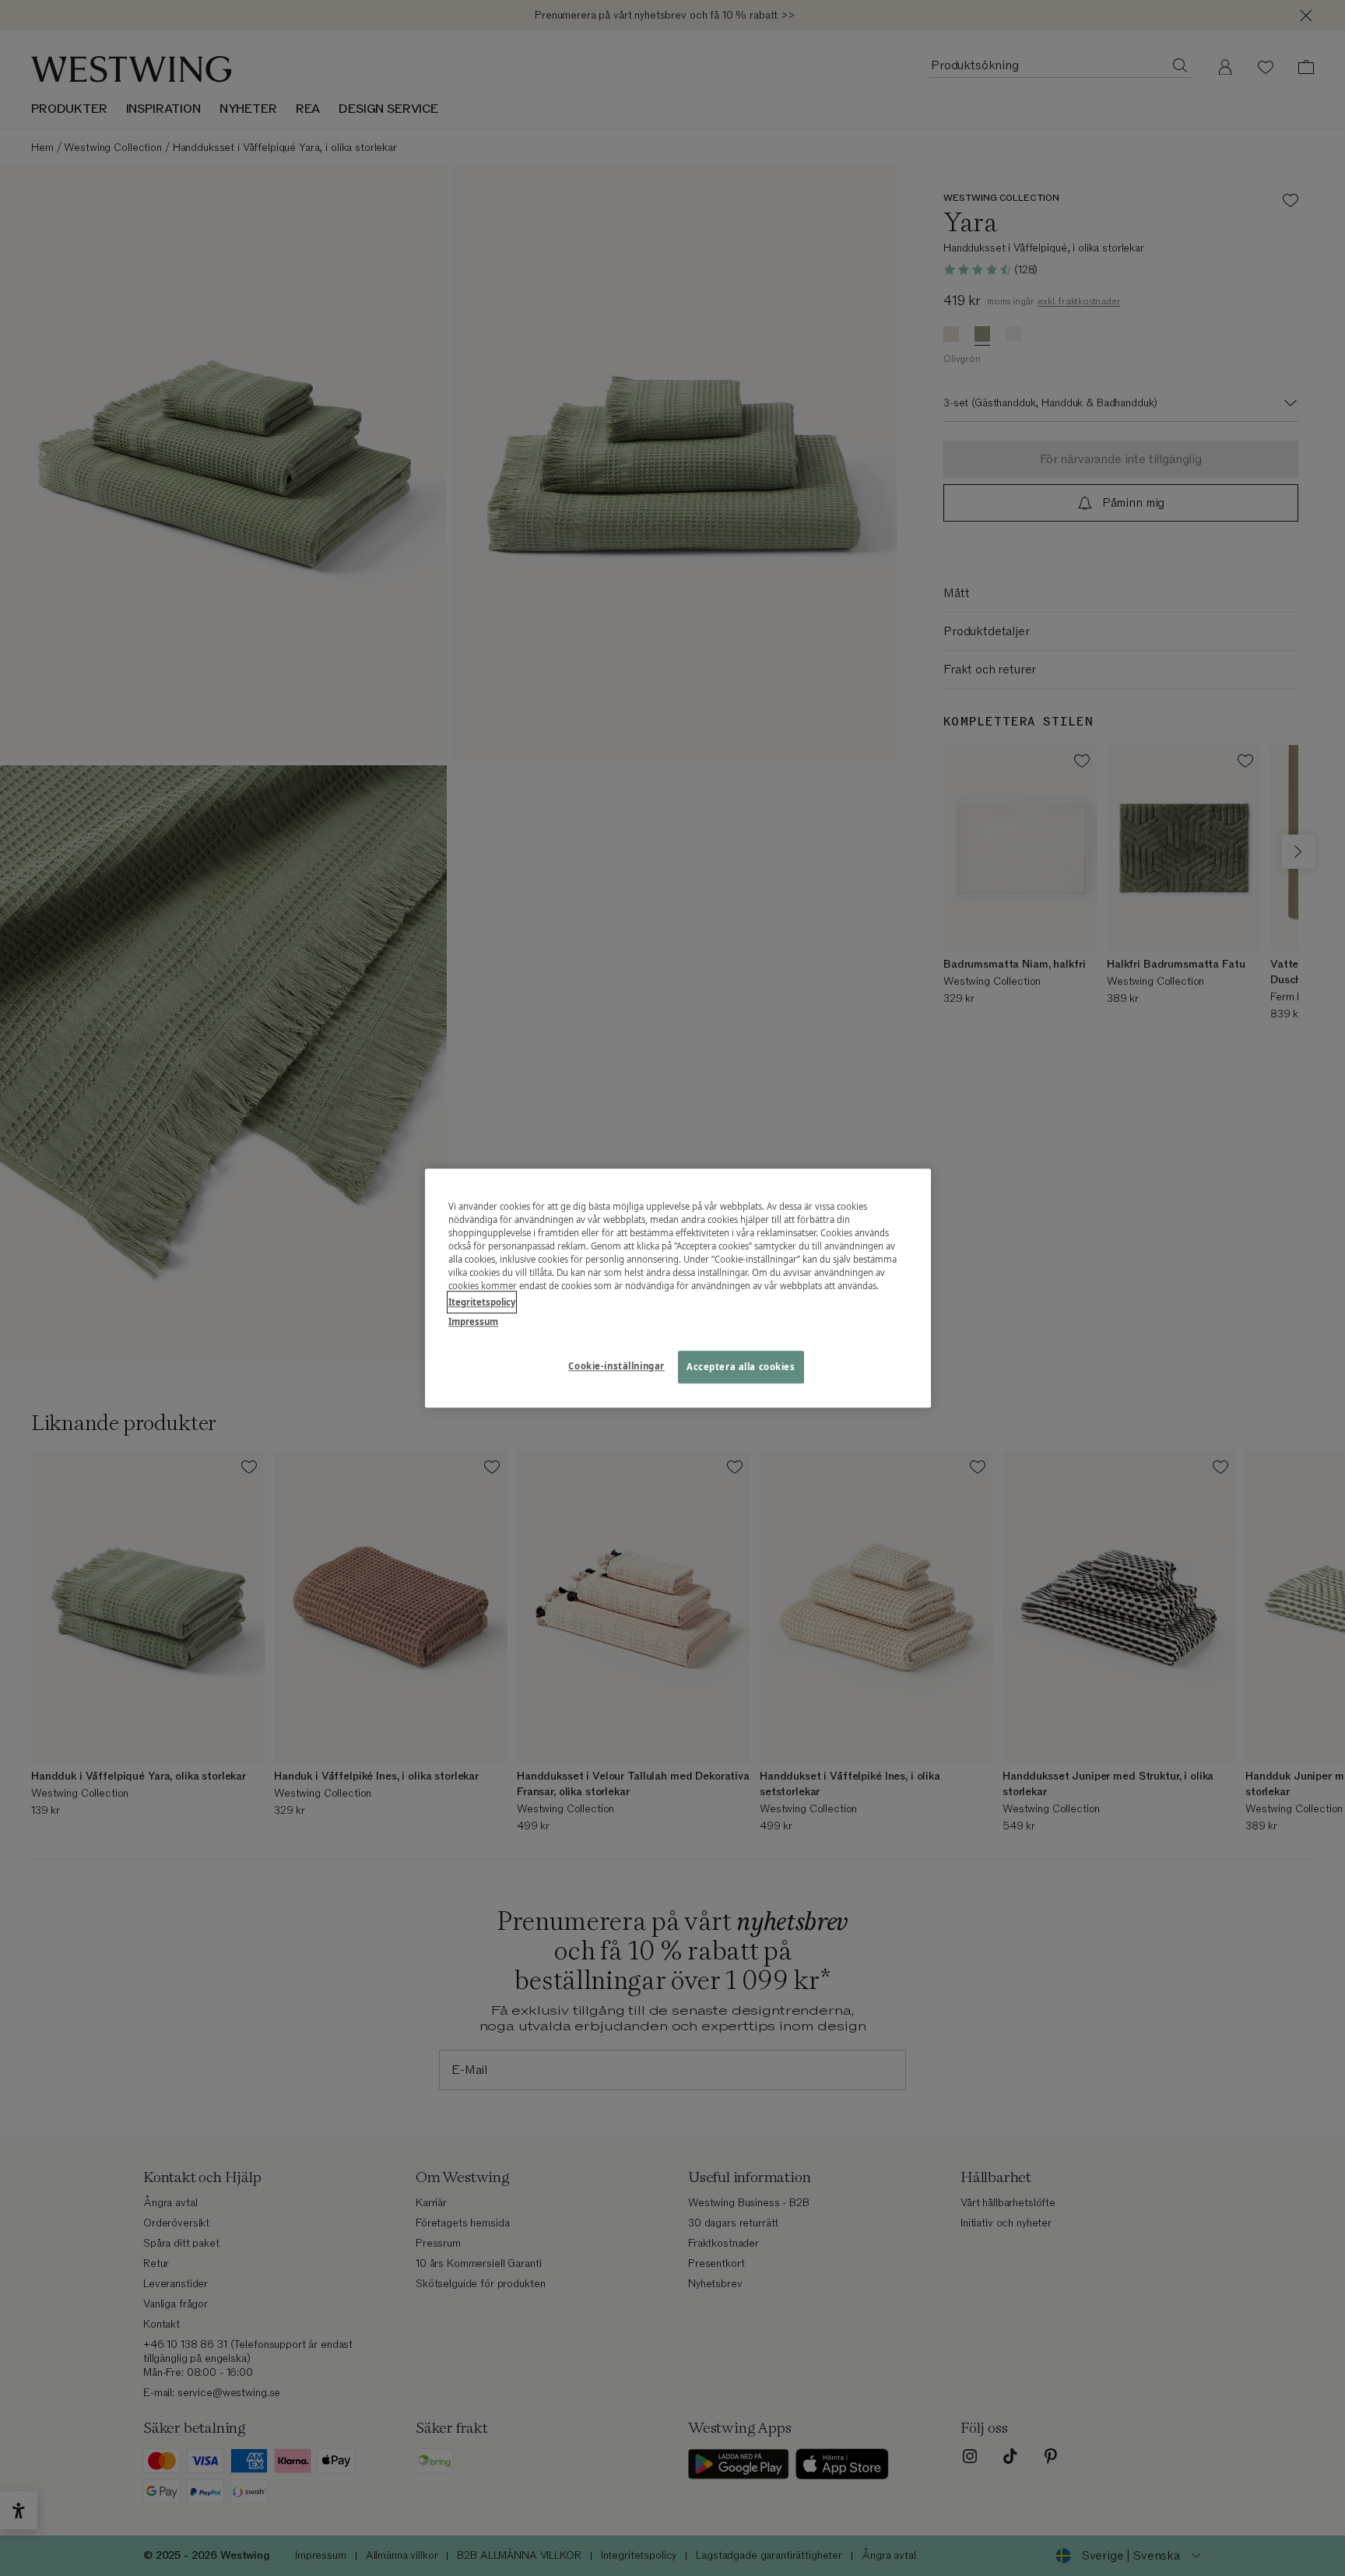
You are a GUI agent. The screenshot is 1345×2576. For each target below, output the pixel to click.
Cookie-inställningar (616, 1366)
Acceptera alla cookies (741, 1367)
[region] (678, 1288)
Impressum (473, 1321)
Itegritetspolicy (482, 1302)
